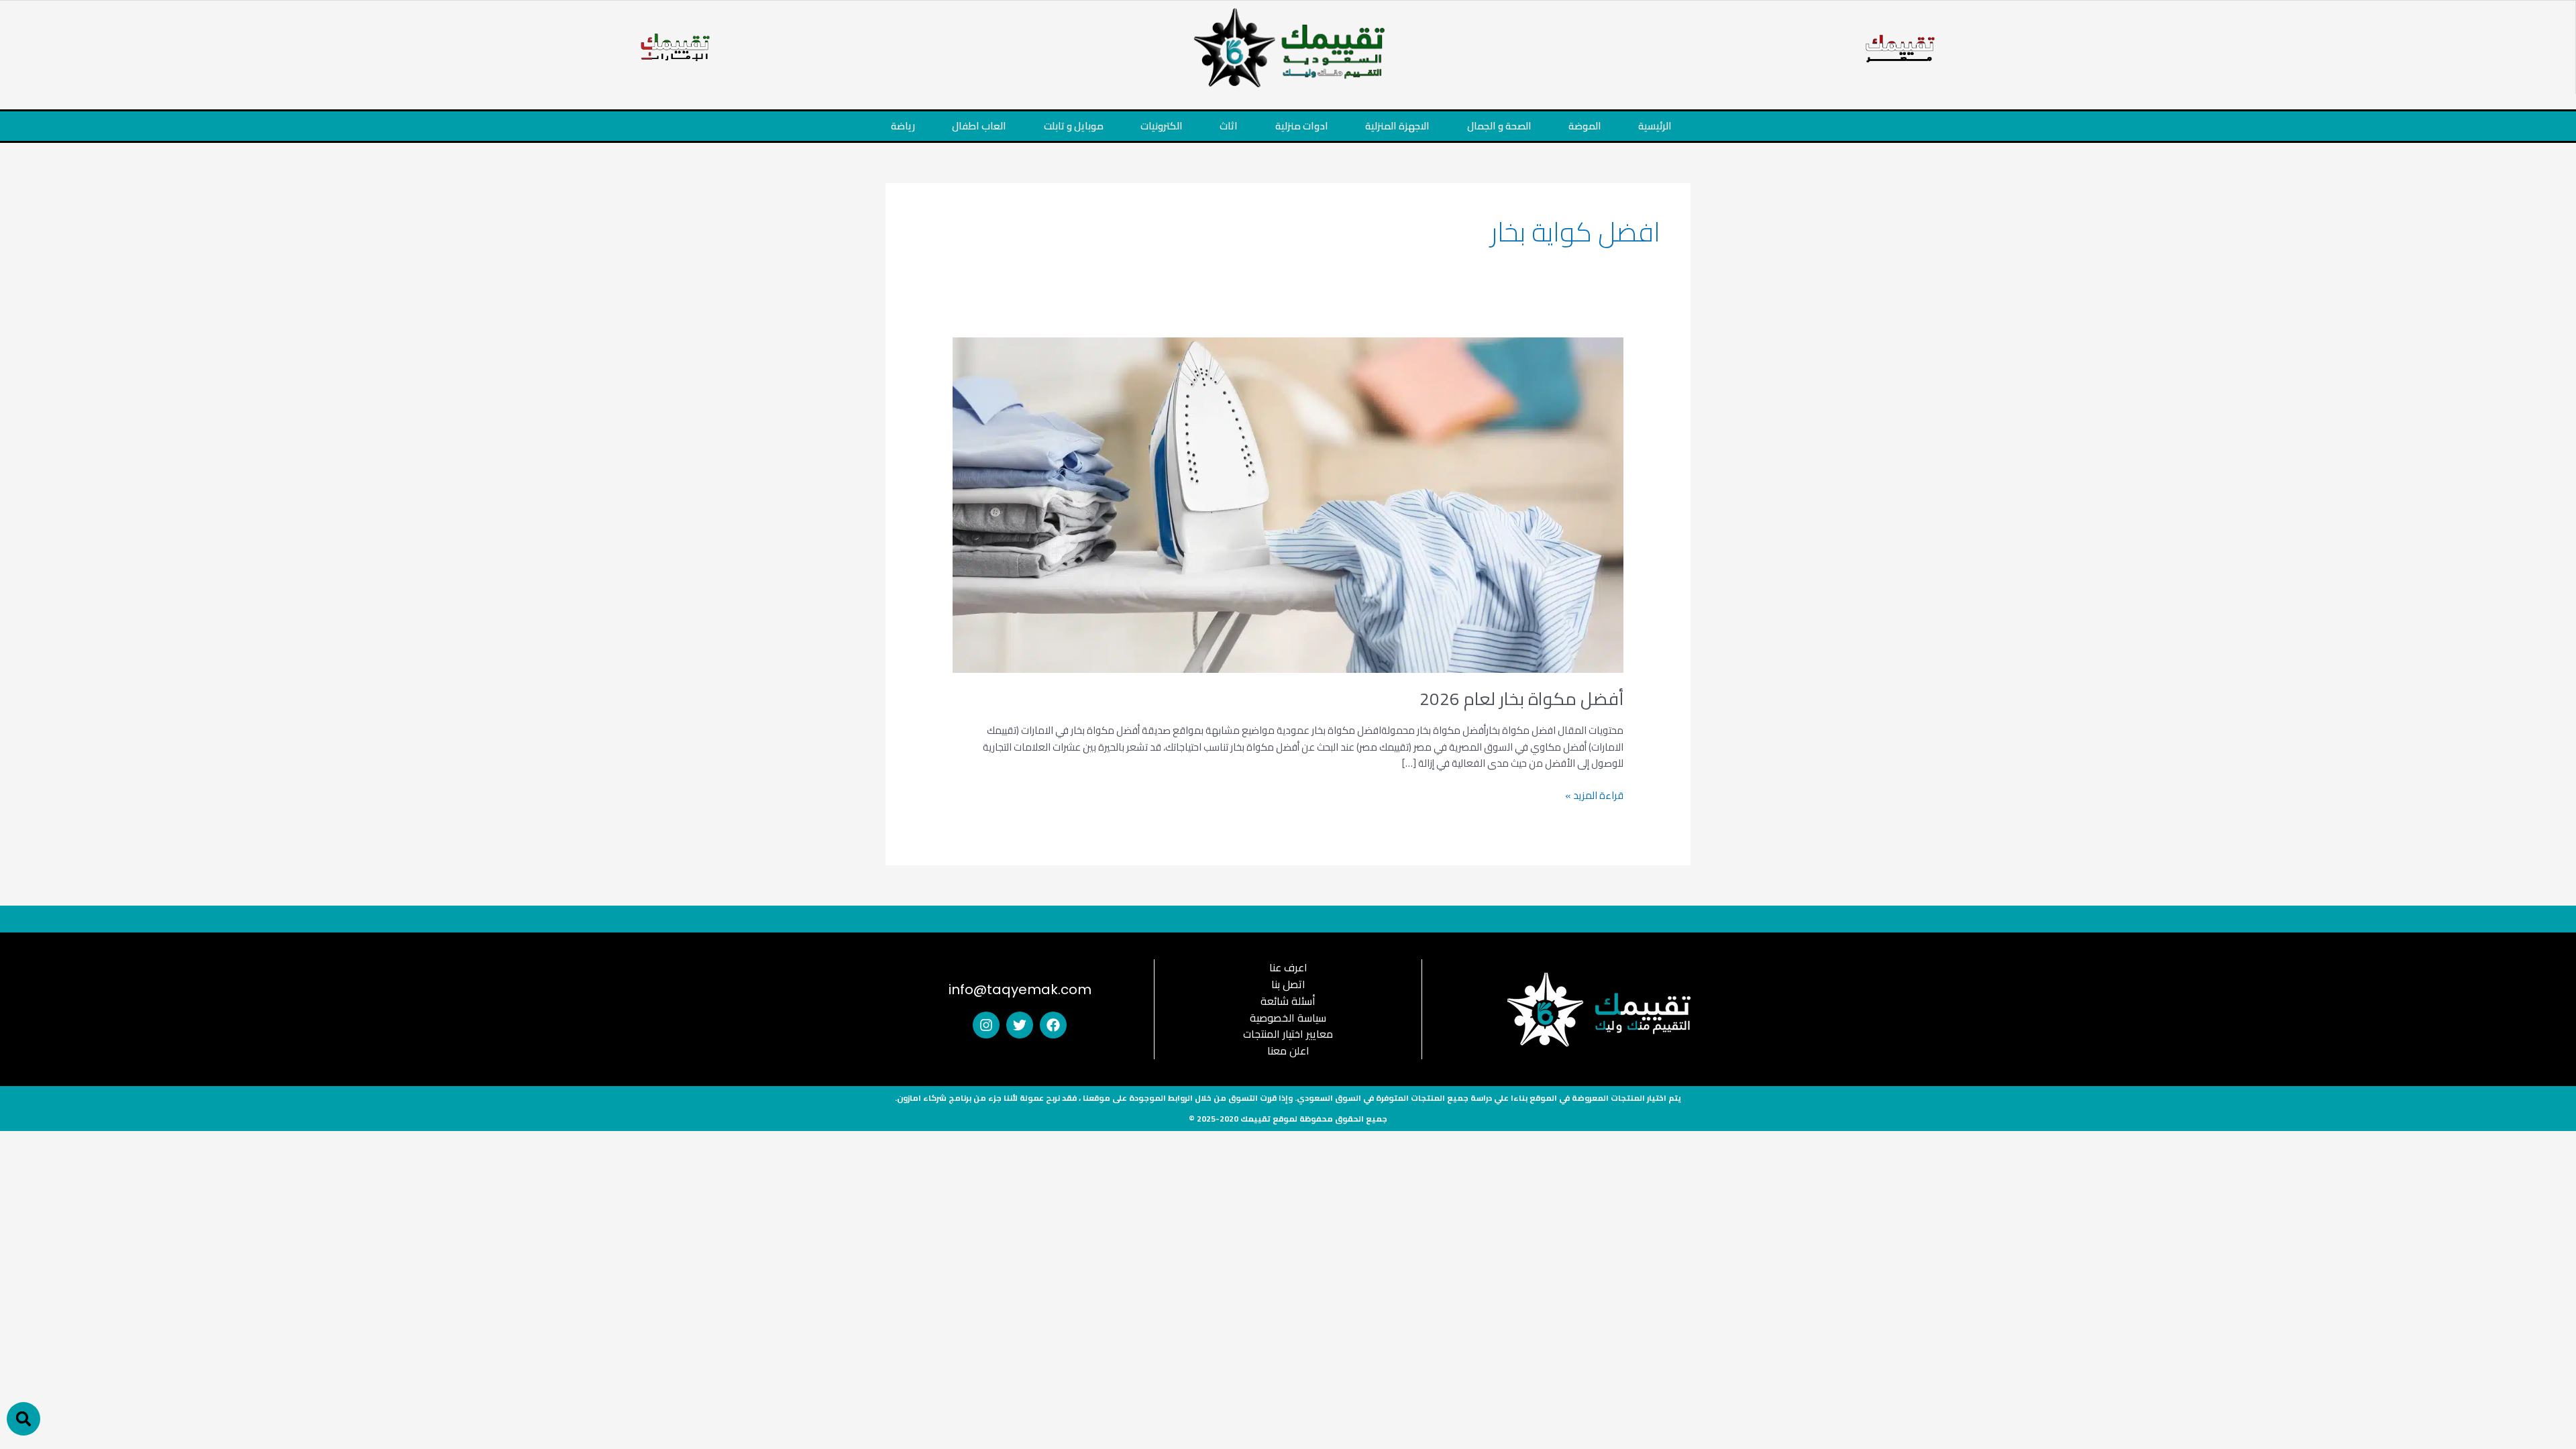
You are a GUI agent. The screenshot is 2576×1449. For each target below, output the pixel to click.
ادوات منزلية (1302, 126)
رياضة (903, 126)
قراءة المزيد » (1594, 796)
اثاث (1229, 126)
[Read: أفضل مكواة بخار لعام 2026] (1288, 503)
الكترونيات (1162, 126)
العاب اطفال (979, 126)
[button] (23, 1419)
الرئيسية (1655, 126)
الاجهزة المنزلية (1397, 126)
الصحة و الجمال (1499, 126)
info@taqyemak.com (1020, 989)
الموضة (1585, 126)
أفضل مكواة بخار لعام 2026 (1521, 699)
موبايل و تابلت (1074, 126)
